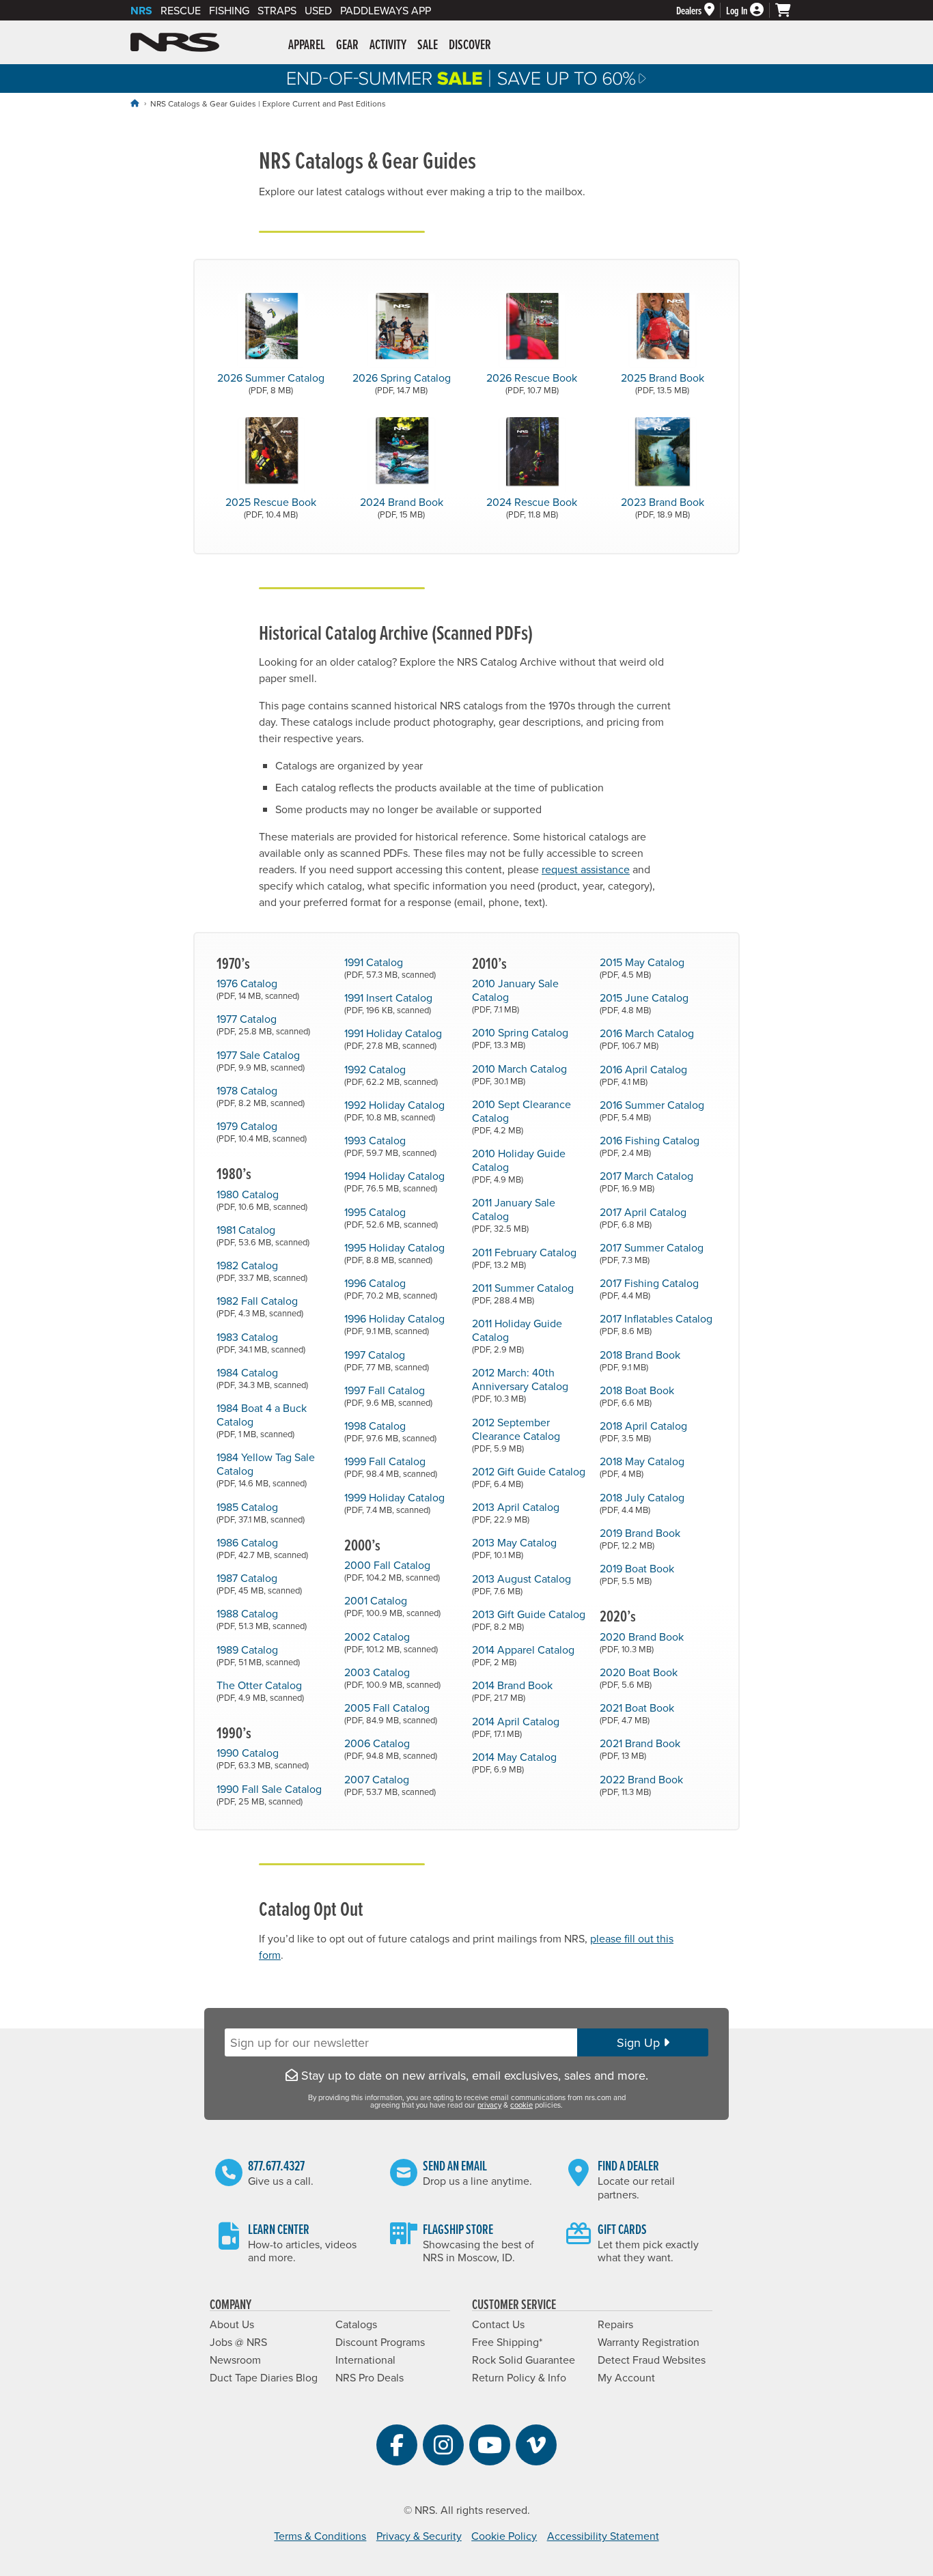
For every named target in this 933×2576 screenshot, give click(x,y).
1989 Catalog (258, 1655)
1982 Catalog (262, 1270)
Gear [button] (347, 44)
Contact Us (498, 2324)
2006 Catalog (391, 1748)
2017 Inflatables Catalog (656, 1324)
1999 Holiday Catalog (394, 1502)
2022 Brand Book (641, 1784)
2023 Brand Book (663, 507)
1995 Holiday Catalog (394, 1252)
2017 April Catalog (643, 1217)
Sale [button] (428, 44)
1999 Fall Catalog (391, 1466)
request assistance (586, 869)
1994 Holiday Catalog (394, 1181)
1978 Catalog (261, 1095)
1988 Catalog (262, 1618)
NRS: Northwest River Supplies (175, 42)
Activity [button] (388, 44)
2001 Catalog (392, 1605)
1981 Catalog (263, 1235)
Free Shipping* (507, 2342)
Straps (277, 10)
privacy (489, 2105)
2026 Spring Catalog (402, 383)
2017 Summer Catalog (652, 1252)
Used (318, 10)
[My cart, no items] (789, 10)
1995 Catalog (391, 1217)
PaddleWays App (386, 10)
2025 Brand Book (663, 383)
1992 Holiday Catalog (394, 1110)
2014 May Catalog (514, 1762)
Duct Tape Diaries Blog (264, 2377)
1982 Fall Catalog (260, 1306)
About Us (232, 2324)
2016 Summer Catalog (652, 1110)
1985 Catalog (261, 1512)
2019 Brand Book (640, 1538)
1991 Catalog (390, 967)
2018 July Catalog (642, 1502)
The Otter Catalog (260, 1690)
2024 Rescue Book (532, 507)
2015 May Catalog (642, 967)
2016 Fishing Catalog (650, 1145)
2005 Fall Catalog (391, 1713)
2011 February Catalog (524, 1257)
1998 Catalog (390, 1431)
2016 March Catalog (647, 1038)
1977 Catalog (263, 1024)
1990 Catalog (263, 1758)
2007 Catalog (390, 1784)
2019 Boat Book (637, 1573)
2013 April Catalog (516, 1512)
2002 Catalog (391, 1642)
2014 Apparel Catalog (523, 1655)
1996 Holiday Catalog (394, 1324)
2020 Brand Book (642, 1642)
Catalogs (356, 2324)
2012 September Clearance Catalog (516, 1434)
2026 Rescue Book (532, 383)
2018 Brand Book (640, 1360)
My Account (626, 2377)
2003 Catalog (392, 1677)
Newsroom (235, 2360)
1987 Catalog (259, 1583)
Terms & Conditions (320, 2536)
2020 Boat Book (639, 1677)
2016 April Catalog (643, 1074)
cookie (521, 2105)
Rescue (181, 10)
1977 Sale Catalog (261, 1060)
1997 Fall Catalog (388, 1395)
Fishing (229, 10)
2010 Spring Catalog (520, 1037)
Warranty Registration (649, 2342)
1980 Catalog (262, 1199)
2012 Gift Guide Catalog (529, 1476)
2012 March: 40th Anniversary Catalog (520, 1384)
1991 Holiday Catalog (393, 1038)
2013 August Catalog (521, 1584)
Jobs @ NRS (238, 2342)
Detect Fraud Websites (652, 2360)
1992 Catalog (391, 1074)
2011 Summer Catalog (523, 1293)
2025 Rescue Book (271, 507)
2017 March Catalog (646, 1181)
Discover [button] (470, 44)
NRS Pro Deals (370, 2377)
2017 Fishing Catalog (649, 1288)
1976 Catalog (258, 988)
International (365, 2360)
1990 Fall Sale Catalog (269, 1794)
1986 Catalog (262, 1547)
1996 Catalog (391, 1288)
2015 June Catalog (644, 1003)
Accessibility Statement (603, 2536)
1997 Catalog (387, 1360)
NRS (141, 11)
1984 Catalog (262, 1377)
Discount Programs (380, 2342)
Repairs (615, 2324)
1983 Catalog (261, 1342)
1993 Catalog (390, 1145)
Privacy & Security (419, 2536)
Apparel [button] (307, 44)
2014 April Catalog (516, 1726)
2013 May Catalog (514, 1547)
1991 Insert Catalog (388, 1003)
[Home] (135, 103)
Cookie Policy (504, 2536)
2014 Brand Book (512, 1690)
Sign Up (640, 2042)
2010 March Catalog (519, 1074)
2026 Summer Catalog (271, 383)
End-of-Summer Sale (466, 79)
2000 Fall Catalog (392, 1570)
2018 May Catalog (642, 1466)
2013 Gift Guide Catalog (529, 1619)
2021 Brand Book (640, 1748)
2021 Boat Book (637, 1713)
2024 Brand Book (402, 507)
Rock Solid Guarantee (524, 2360)
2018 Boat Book (637, 1395)
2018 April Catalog (643, 1431)
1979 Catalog (262, 1131)
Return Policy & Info (519, 2377)
